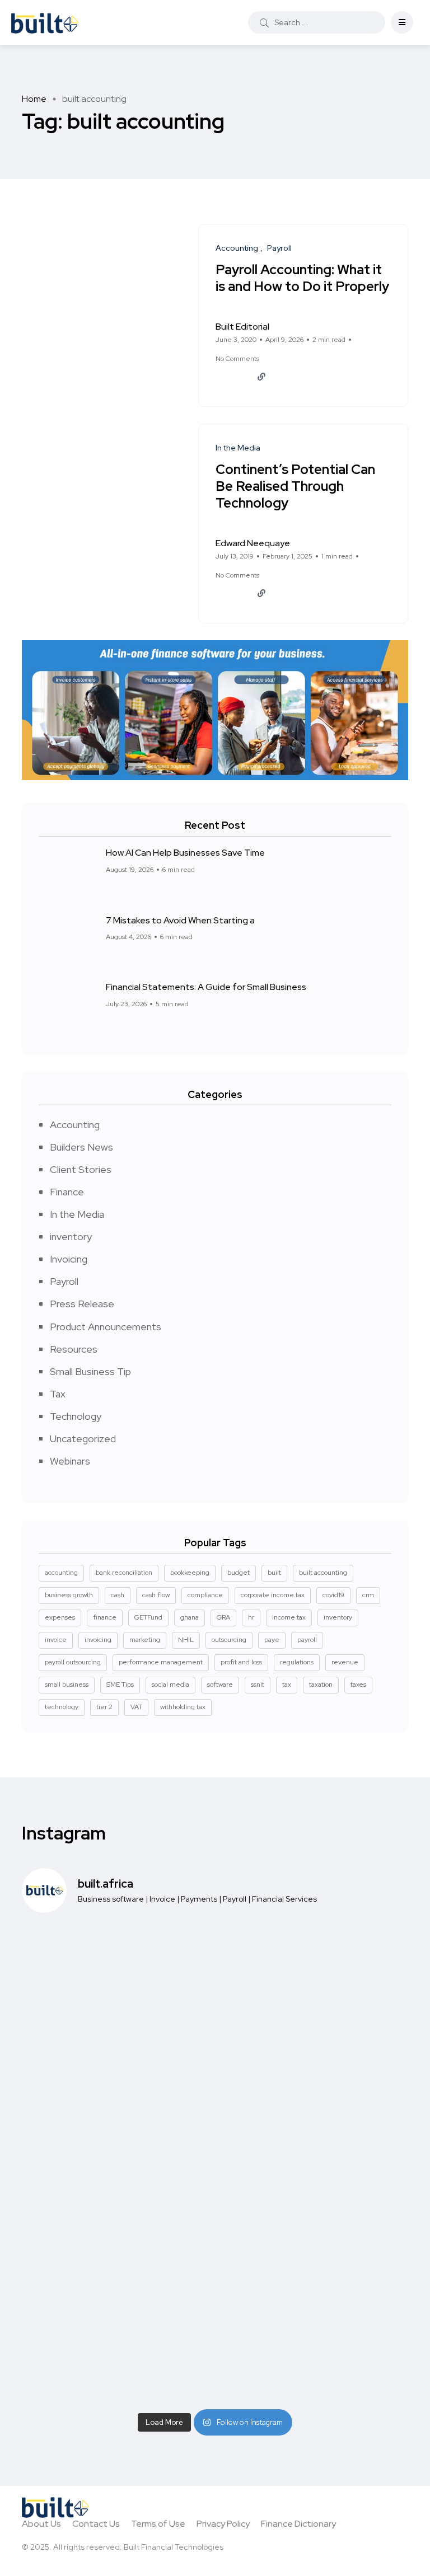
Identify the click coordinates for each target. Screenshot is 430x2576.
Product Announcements (106, 1327)
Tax (58, 1394)
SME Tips (120, 1685)
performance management (161, 1662)
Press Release (82, 1304)
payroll (307, 1640)
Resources (74, 1349)
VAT (136, 1707)
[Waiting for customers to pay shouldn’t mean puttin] (316, 2107)
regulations (297, 1662)
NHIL (186, 1640)
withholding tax (183, 1707)
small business (67, 1685)
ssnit (258, 1685)
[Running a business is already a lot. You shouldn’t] (114, 2227)
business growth (69, 1595)
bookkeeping (190, 1573)
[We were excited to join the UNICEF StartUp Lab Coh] (316, 2227)
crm (368, 1595)
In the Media (77, 1214)
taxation (321, 1685)
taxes (358, 1685)
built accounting (323, 1573)
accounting (61, 1573)
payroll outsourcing (73, 1662)
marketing (145, 1640)
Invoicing (69, 1259)
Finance (67, 1192)
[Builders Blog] (45, 22)
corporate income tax (273, 1595)
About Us (41, 2524)
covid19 (333, 1595)
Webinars (70, 1461)
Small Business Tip (90, 1371)
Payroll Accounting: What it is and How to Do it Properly (302, 278)
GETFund (148, 1617)
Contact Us (96, 2524)
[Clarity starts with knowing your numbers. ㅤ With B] (114, 1988)
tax (287, 1685)
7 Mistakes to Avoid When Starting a (180, 920)
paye (272, 1640)
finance (105, 1617)
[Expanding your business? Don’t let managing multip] (114, 2346)
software (220, 1685)
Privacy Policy (223, 2524)
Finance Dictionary (298, 2524)
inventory (71, 1237)
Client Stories (81, 1169)
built (274, 1573)
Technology (76, 1416)
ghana (190, 1617)
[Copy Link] (261, 377)
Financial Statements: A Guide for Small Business (206, 987)
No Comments (237, 359)
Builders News (81, 1147)
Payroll (64, 1281)
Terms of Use (158, 2524)
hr (251, 1617)
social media (170, 1685)
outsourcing (229, 1640)
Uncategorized (83, 1439)
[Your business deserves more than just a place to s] (316, 2346)
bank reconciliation (124, 1573)
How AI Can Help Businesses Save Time (185, 853)
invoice (56, 1640)
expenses (60, 1617)
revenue (345, 1662)
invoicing (98, 1640)
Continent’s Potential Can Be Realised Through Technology (295, 487)
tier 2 (104, 1707)
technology (62, 1707)
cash (118, 1595)
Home (34, 99)
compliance (205, 1595)
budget (239, 1573)
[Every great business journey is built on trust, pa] (316, 1988)
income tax (289, 1617)
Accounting (75, 1125)
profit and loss (241, 1662)
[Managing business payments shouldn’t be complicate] (114, 2107)
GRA (223, 1617)
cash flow (156, 1595)
